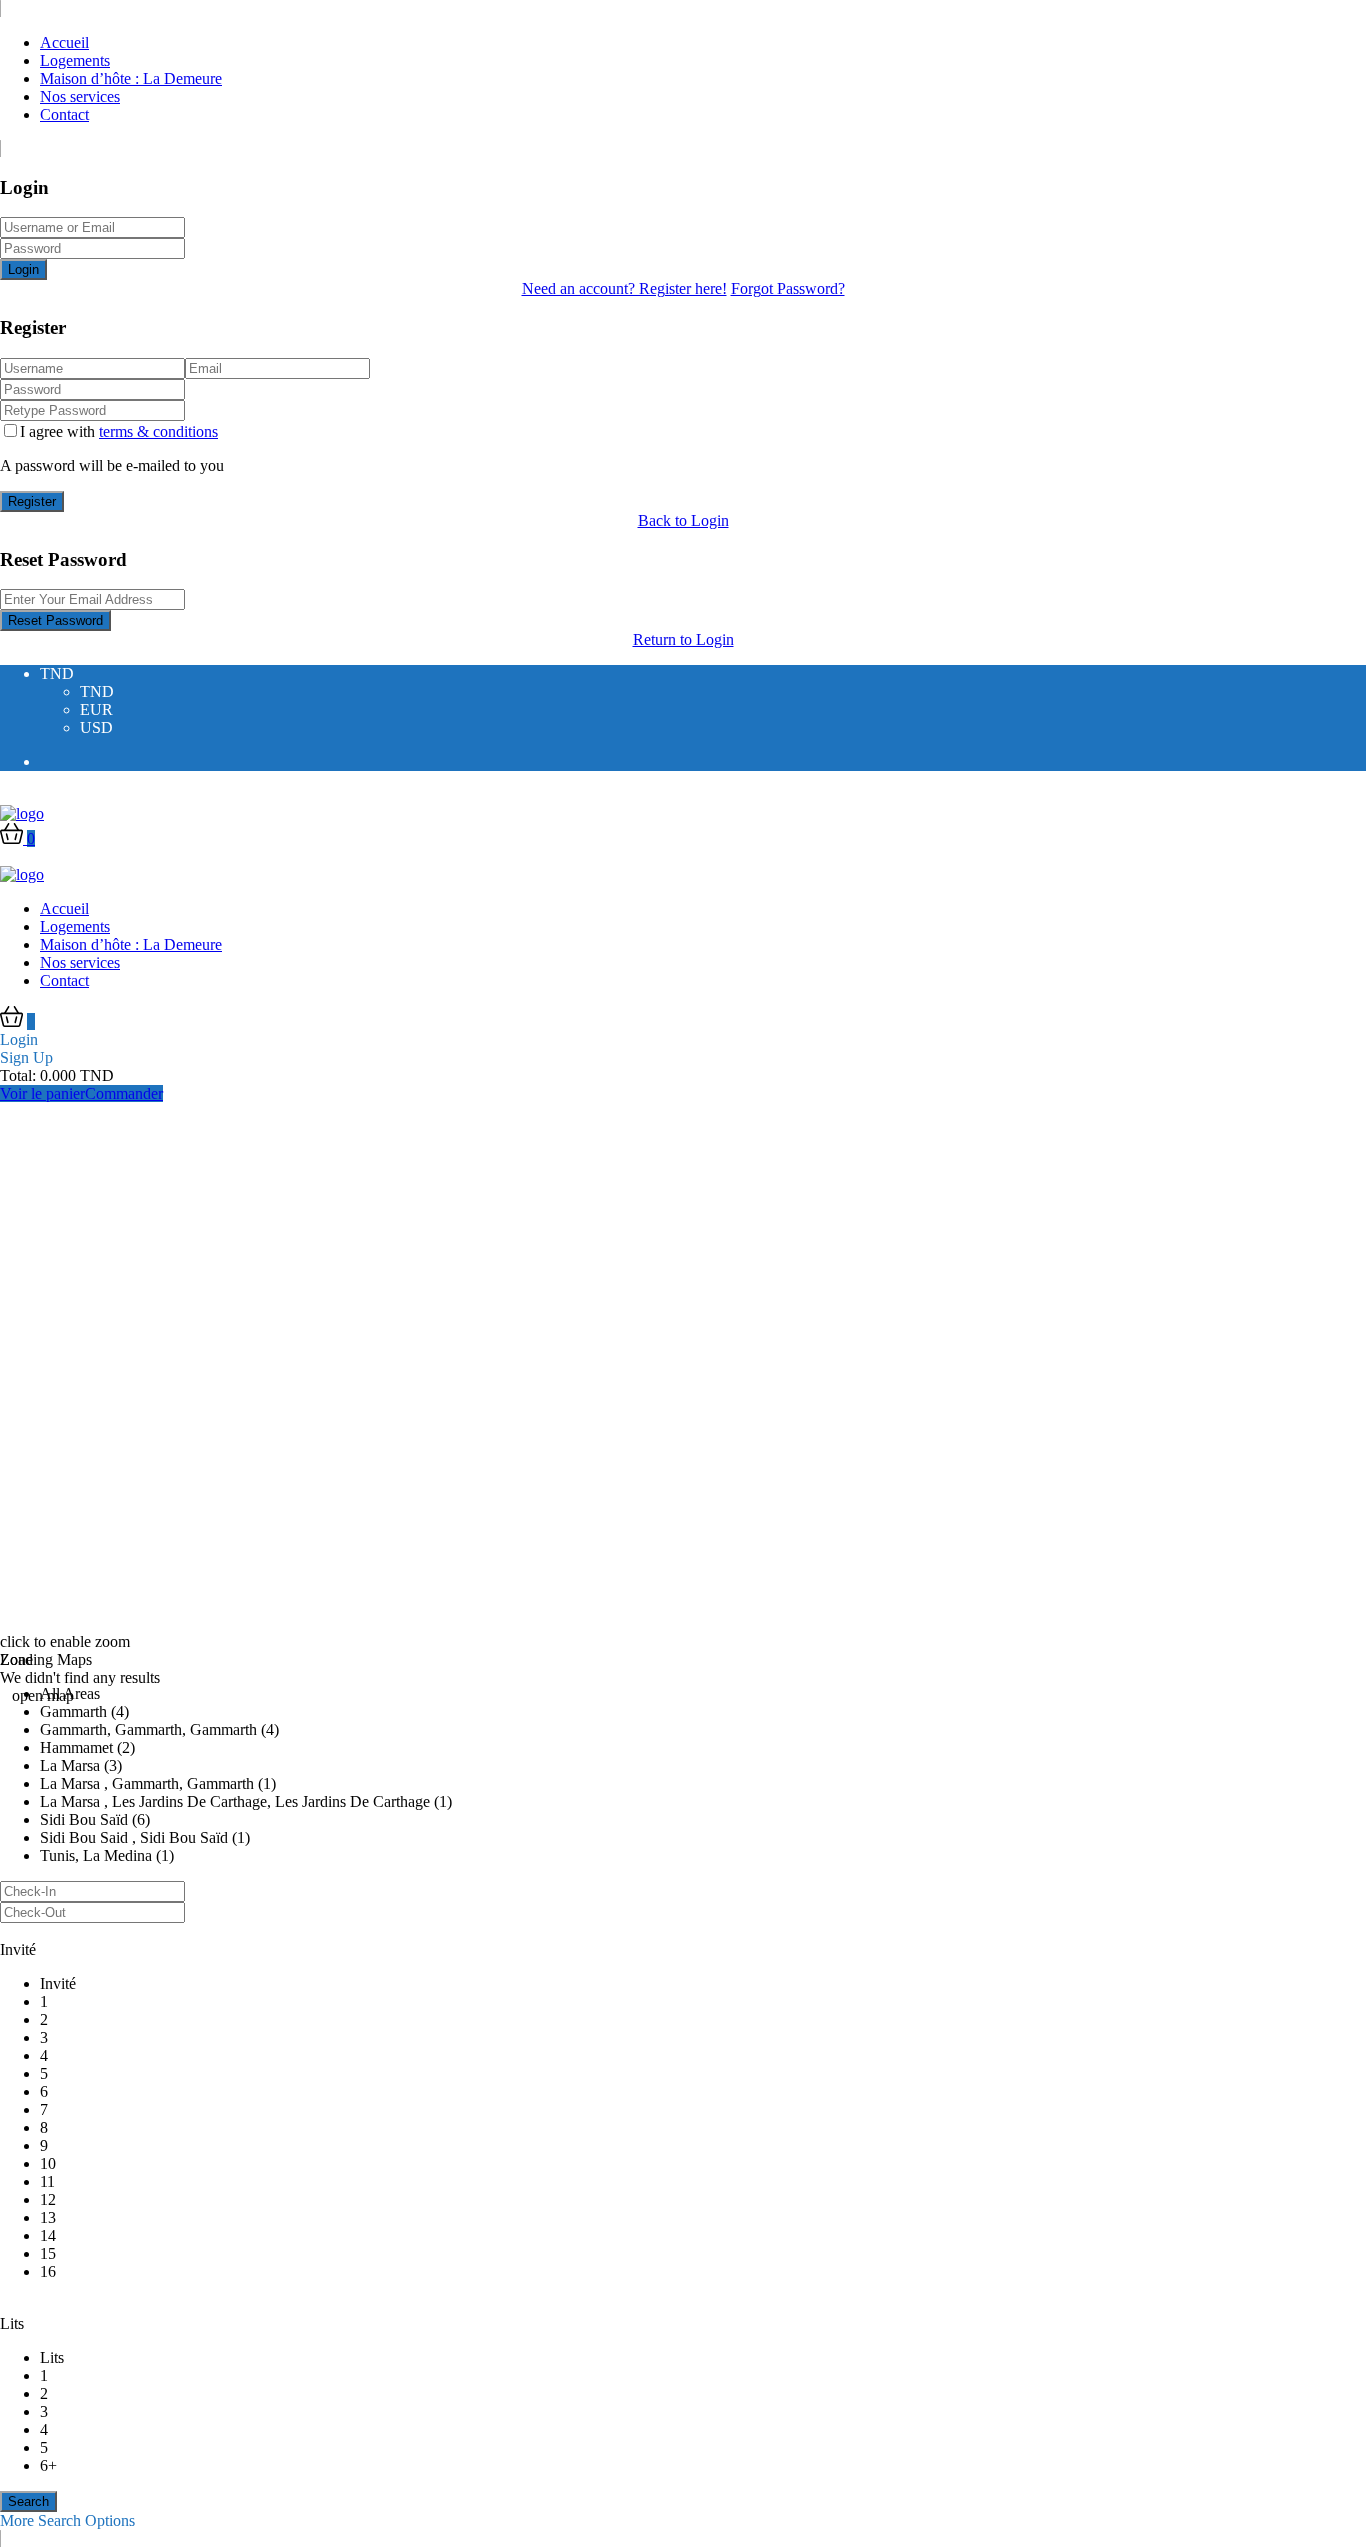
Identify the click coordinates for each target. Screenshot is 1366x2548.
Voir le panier (42, 1093)
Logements (75, 60)
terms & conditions (158, 431)
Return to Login (683, 639)
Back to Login (683, 520)
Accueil (64, 42)
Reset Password (55, 620)
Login (23, 269)
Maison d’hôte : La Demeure (131, 78)
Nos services (80, 96)
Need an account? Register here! (624, 288)
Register (32, 501)
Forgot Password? (788, 288)
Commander (124, 1093)
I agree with (119, 431)
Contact (64, 114)
